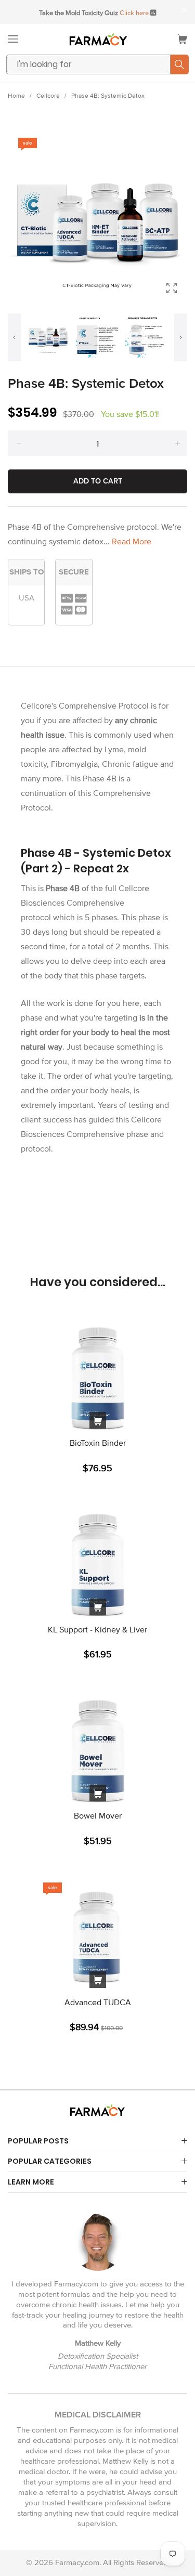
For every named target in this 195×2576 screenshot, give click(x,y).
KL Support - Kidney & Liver (97, 1630)
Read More (132, 542)
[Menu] (13, 39)
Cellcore (48, 96)
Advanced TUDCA (98, 2003)
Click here (134, 13)
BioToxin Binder (98, 1443)
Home (16, 96)
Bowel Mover (98, 1816)
